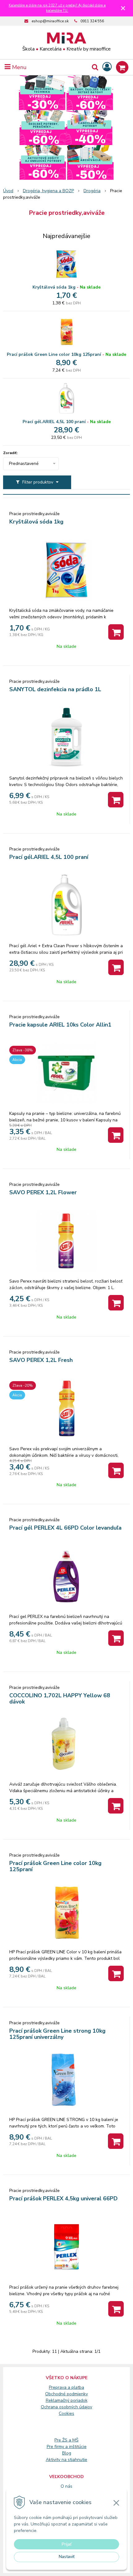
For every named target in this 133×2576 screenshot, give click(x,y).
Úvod (8, 191)
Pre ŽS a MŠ (66, 2440)
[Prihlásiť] (107, 67)
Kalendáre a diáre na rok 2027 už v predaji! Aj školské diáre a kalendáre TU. (57, 8)
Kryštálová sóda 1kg (54, 287)
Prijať (67, 2544)
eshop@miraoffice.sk (50, 21)
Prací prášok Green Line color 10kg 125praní (54, 354)
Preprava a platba (66, 2387)
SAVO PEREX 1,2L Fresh (41, 1360)
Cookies (66, 2413)
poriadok (79, 2400)
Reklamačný (58, 2400)
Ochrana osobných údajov (66, 2407)
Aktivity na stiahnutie (66, 2460)
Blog (67, 2453)
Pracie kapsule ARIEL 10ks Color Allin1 (60, 1025)
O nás (66, 2486)
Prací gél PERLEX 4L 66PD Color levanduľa (65, 1528)
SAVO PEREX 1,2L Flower (43, 1192)
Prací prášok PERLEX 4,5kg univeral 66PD (63, 2198)
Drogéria (92, 191)
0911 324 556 (92, 21)
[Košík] (122, 67)
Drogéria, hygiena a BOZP (48, 191)
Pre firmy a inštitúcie (67, 2447)
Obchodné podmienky (66, 2394)
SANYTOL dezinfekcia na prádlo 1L (55, 689)
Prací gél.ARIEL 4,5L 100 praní (54, 422)
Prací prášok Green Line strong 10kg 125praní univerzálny (57, 2034)
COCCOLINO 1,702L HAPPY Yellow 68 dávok (60, 1699)
